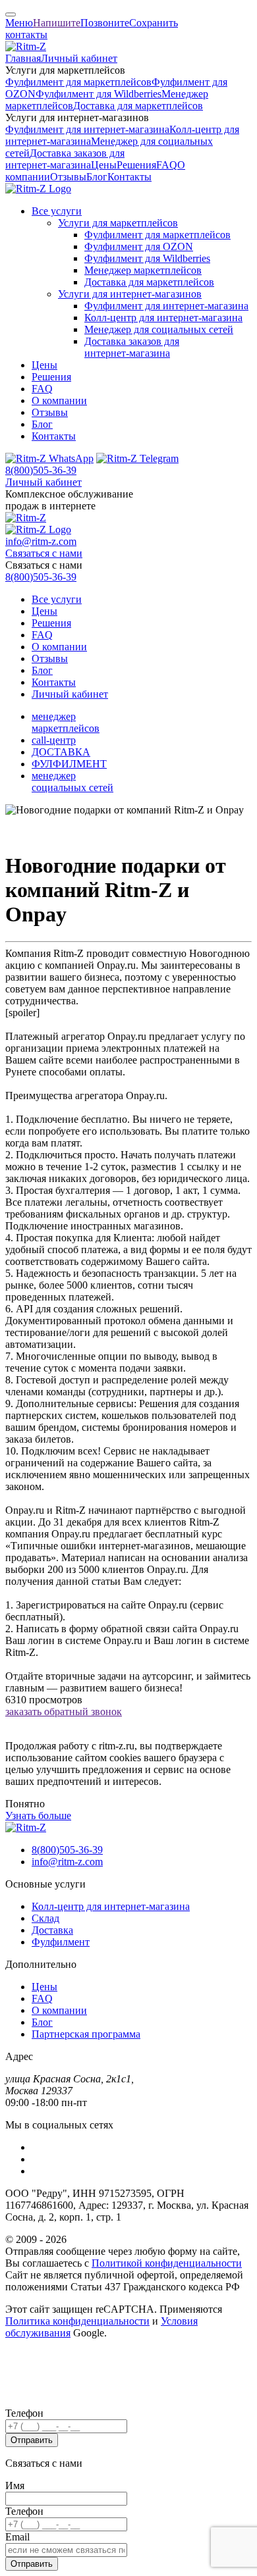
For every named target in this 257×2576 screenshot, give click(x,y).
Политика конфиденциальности (77, 2321)
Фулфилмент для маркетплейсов (78, 82)
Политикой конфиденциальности (167, 2263)
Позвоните (105, 23)
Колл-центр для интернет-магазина (111, 1906)
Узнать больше (38, 1816)
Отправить (32, 2440)
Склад (45, 1918)
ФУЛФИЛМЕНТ (69, 764)
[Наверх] (11, 14)
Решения (136, 165)
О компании (59, 400)
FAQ (167, 165)
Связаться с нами (44, 553)
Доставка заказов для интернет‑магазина (65, 159)
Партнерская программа (86, 2034)
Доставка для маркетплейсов (138, 106)
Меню (19, 23)
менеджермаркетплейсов (66, 722)
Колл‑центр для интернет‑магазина (163, 318)
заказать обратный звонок (64, 1712)
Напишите (57, 23)
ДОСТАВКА (61, 752)
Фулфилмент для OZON (139, 246)
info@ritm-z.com (41, 541)
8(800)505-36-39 (41, 470)
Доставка (52, 1930)
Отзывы (68, 177)
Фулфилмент (61, 1942)
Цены (104, 165)
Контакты (129, 177)
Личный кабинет (79, 58)
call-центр (54, 740)
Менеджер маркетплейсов (143, 270)
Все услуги (57, 211)
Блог (97, 177)
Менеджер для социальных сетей (159, 329)
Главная (23, 58)
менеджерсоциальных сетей (72, 782)
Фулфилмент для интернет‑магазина (87, 129)
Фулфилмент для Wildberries (99, 94)
